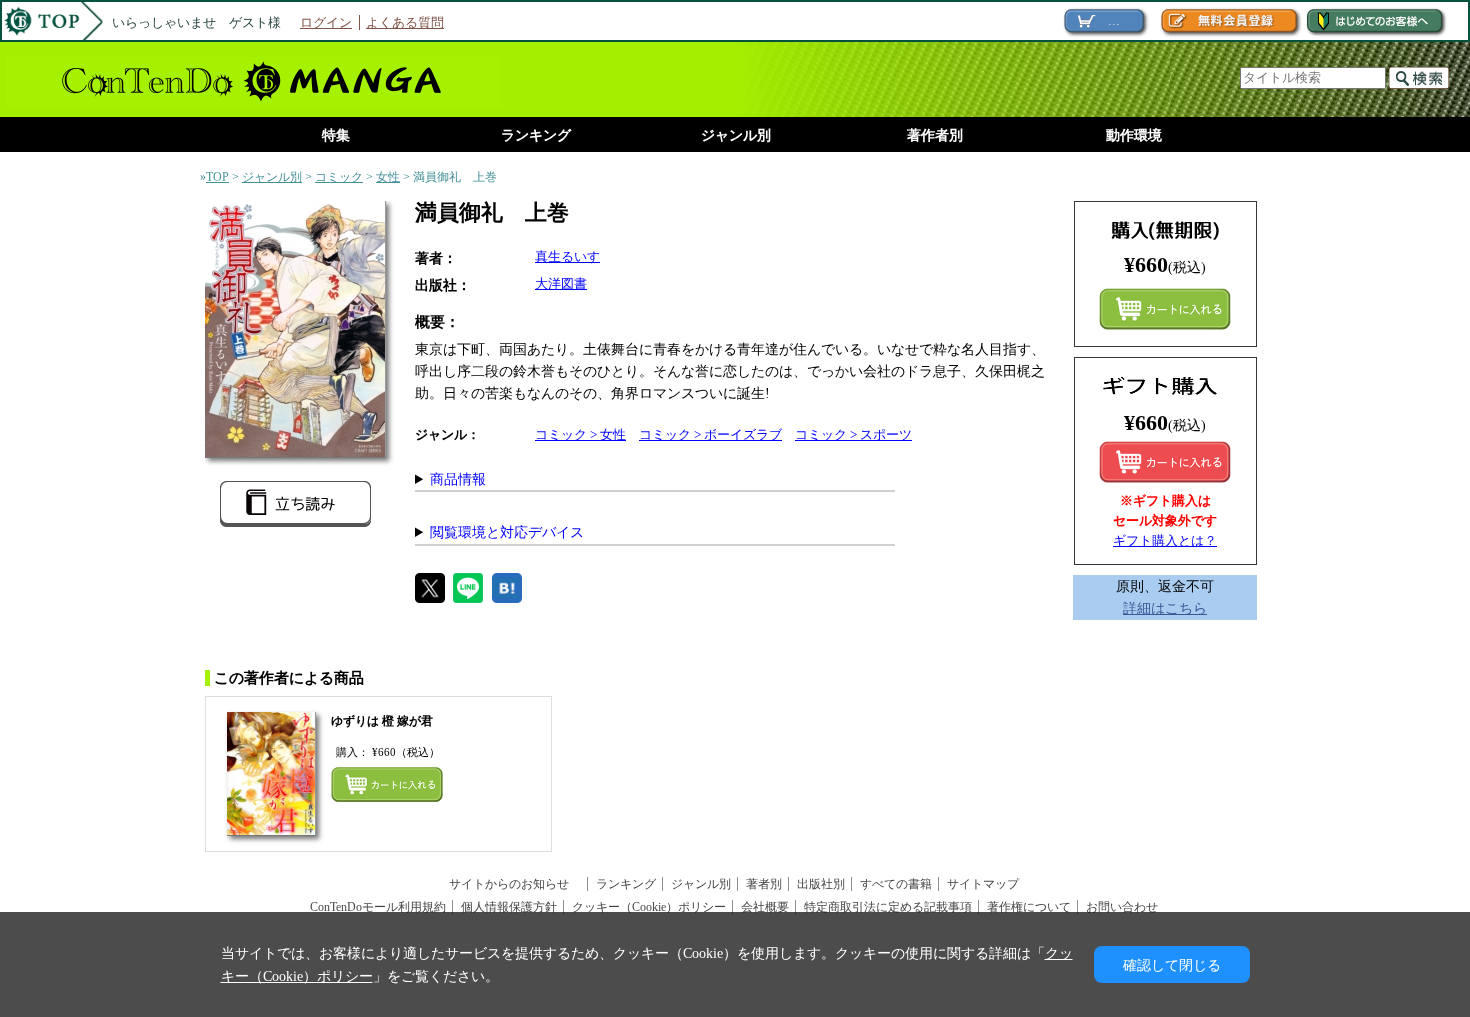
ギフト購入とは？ (1165, 540)
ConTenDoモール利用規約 (378, 907)
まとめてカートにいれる (1165, 309)
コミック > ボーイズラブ (710, 434)
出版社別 (821, 884)
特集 (336, 135)
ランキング (536, 135)
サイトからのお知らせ (515, 884)
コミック (339, 177)
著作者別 (935, 135)
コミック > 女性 (580, 434)
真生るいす (567, 256)
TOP (217, 177)
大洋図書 (561, 283)
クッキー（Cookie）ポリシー (649, 907)
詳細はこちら (1165, 608)
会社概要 (765, 907)
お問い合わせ (1122, 907)
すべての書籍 (896, 884)
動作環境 (1134, 135)
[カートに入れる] (1165, 462)
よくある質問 (405, 22)
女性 (388, 177)
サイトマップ (983, 884)
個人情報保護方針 (509, 907)
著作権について (1029, 907)
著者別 (764, 884)
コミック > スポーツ (853, 434)
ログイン (326, 22)
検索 (1419, 78)
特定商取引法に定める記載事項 (888, 907)
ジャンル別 (736, 135)
